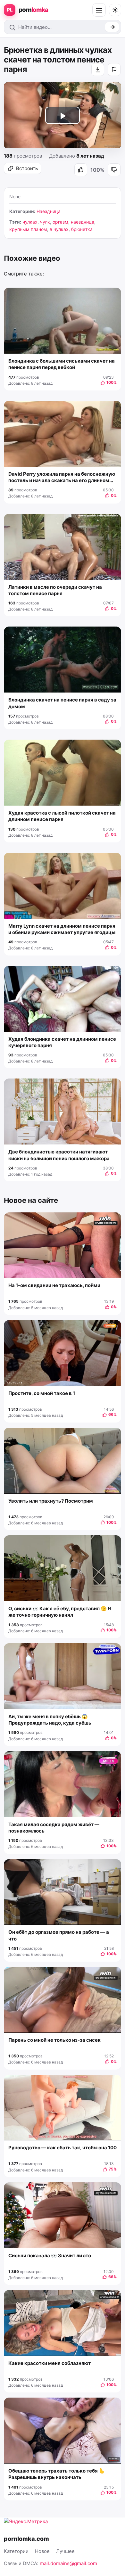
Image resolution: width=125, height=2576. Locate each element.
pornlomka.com (26, 2539)
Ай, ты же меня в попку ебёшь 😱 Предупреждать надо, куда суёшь (50, 1720)
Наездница (49, 211)
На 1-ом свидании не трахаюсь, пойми (54, 1285)
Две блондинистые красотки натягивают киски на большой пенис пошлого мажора (59, 1155)
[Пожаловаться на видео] (114, 70)
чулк (45, 222)
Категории (16, 2551)
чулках (30, 222)
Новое (42, 2551)
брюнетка (82, 229)
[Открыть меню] (99, 10)
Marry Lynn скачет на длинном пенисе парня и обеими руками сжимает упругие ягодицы (62, 929)
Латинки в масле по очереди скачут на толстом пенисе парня (55, 590)
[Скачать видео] (98, 70)
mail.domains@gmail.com (68, 2563)
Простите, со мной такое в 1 (42, 1393)
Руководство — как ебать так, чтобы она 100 (63, 2148)
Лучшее (65, 2551)
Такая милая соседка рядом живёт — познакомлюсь (54, 1828)
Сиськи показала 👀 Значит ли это (50, 2256)
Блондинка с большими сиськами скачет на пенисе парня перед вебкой (62, 364)
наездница (83, 222)
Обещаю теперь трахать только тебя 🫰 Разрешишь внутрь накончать (57, 2474)
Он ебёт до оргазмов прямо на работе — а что (59, 1935)
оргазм (60, 222)
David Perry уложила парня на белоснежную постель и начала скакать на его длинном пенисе (62, 477)
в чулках (59, 229)
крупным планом (28, 229)
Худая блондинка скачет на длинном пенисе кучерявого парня (62, 1042)
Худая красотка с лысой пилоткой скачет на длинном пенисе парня (62, 816)
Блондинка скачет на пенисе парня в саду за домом (62, 703)
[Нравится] (81, 170)
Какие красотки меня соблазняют (50, 2363)
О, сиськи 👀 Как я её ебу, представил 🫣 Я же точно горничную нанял (60, 1612)
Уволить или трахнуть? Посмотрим (51, 1501)
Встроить (27, 168)
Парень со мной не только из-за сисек (54, 2040)
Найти (112, 27)
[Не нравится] (114, 170)
